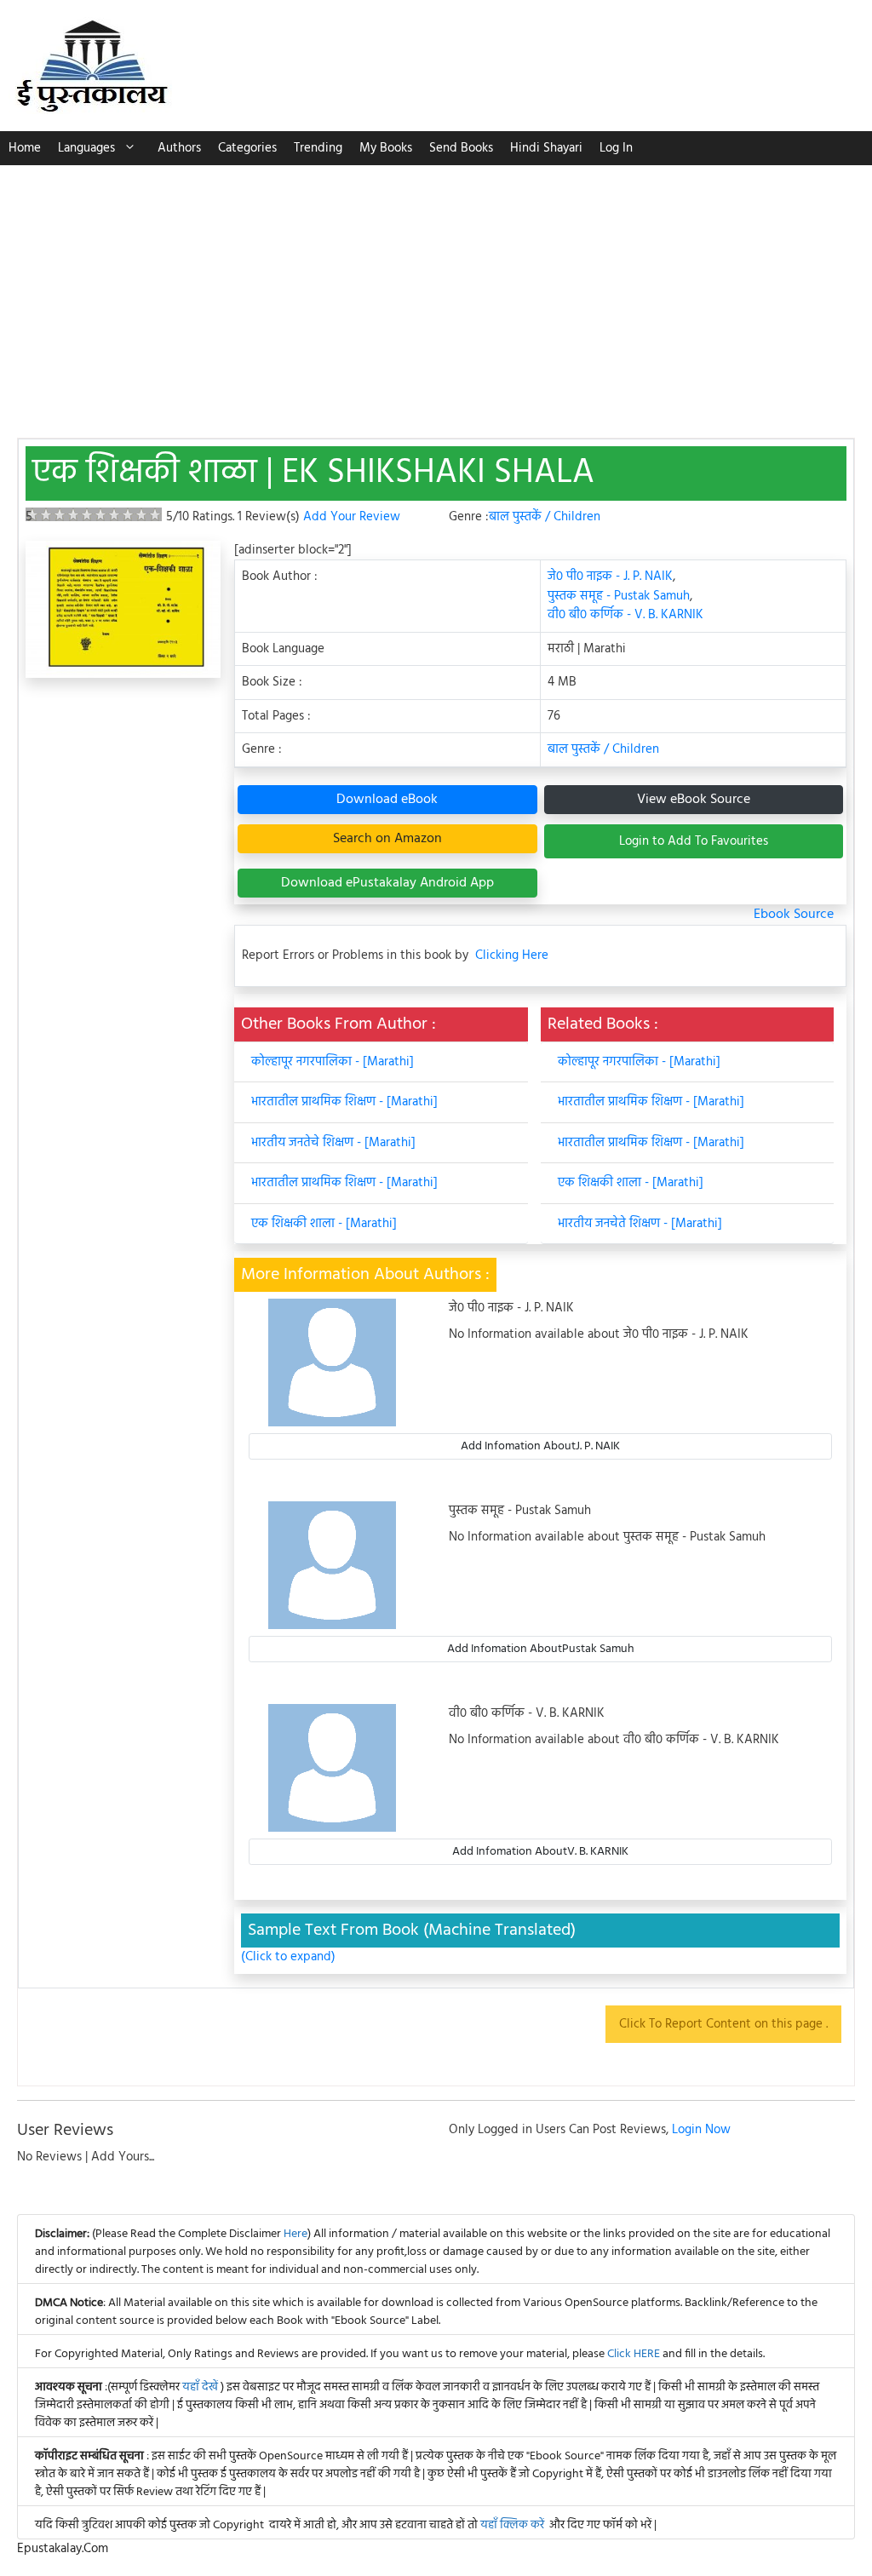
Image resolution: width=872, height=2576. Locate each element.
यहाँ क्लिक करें (512, 2525)
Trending (318, 148)
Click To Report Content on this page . (723, 2024)
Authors (179, 148)
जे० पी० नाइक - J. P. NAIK (610, 577)
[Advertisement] (436, 293)
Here (295, 2234)
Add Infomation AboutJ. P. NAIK (540, 1446)
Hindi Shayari (546, 148)
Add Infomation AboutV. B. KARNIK (540, 1852)
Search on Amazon (387, 839)
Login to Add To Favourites (694, 841)
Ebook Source (794, 915)
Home (25, 148)
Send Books (461, 148)
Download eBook (387, 800)
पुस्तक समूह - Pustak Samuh (619, 596)
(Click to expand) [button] (288, 1957)
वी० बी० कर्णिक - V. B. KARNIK (625, 615)
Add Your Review (352, 517)
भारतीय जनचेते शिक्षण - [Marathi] (640, 1224)
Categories (247, 148)
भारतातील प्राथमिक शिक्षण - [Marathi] (344, 1102)
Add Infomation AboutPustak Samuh (541, 1649)
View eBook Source (694, 800)
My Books (386, 148)
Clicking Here (512, 956)
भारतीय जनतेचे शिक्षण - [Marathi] (333, 1143)
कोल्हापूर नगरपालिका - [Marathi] (333, 1062)
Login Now (701, 2130)
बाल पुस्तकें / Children (545, 517)
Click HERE (634, 2354)
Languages (86, 148)
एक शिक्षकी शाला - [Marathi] (324, 1224)
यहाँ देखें (201, 2387)
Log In (616, 148)
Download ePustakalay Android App (387, 883)
